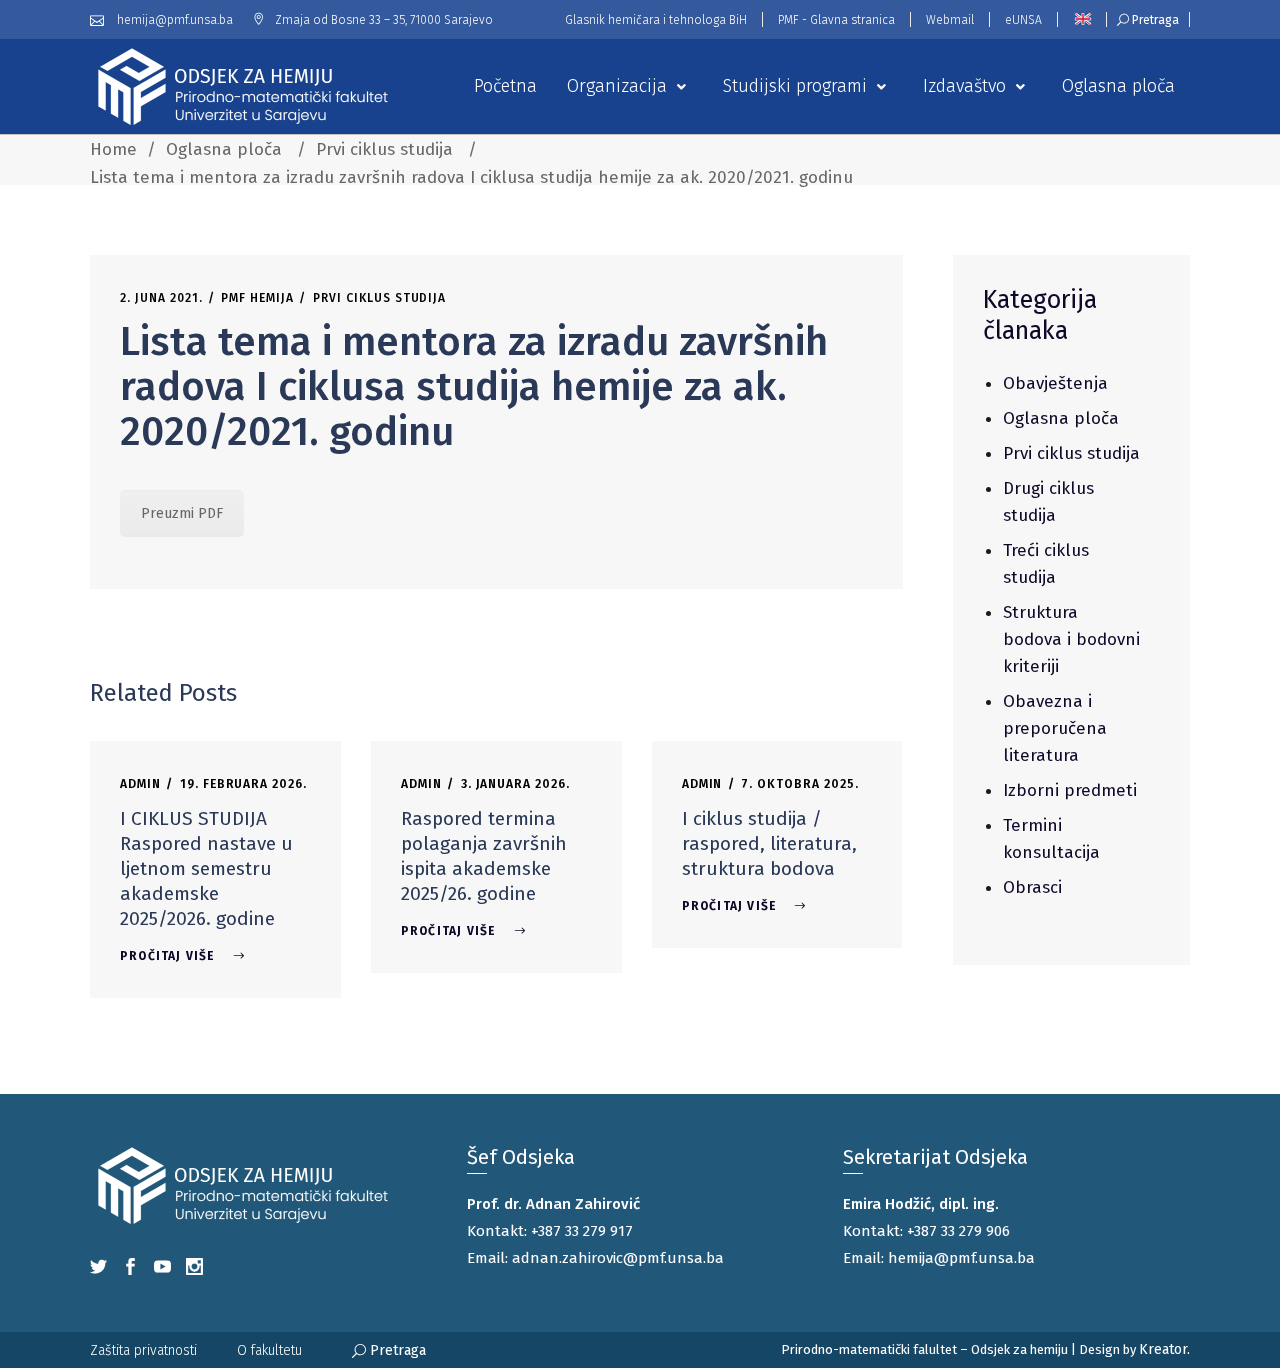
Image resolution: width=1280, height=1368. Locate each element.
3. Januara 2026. (515, 784)
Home (113, 149)
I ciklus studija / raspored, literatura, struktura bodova (769, 843)
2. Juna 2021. (161, 298)
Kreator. (1164, 1349)
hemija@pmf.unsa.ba (961, 1258)
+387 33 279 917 (582, 1231)
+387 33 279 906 (958, 1231)
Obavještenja (1055, 383)
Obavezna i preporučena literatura (1055, 728)
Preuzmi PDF (182, 513)
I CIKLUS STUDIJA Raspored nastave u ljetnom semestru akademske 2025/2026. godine (206, 868)
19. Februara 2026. (243, 784)
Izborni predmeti (1070, 790)
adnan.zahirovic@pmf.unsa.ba (618, 1258)
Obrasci (1032, 887)
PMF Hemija (257, 298)
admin (140, 784)
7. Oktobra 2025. (799, 784)
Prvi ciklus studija (384, 149)
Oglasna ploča (224, 149)
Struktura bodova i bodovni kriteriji (1071, 639)
